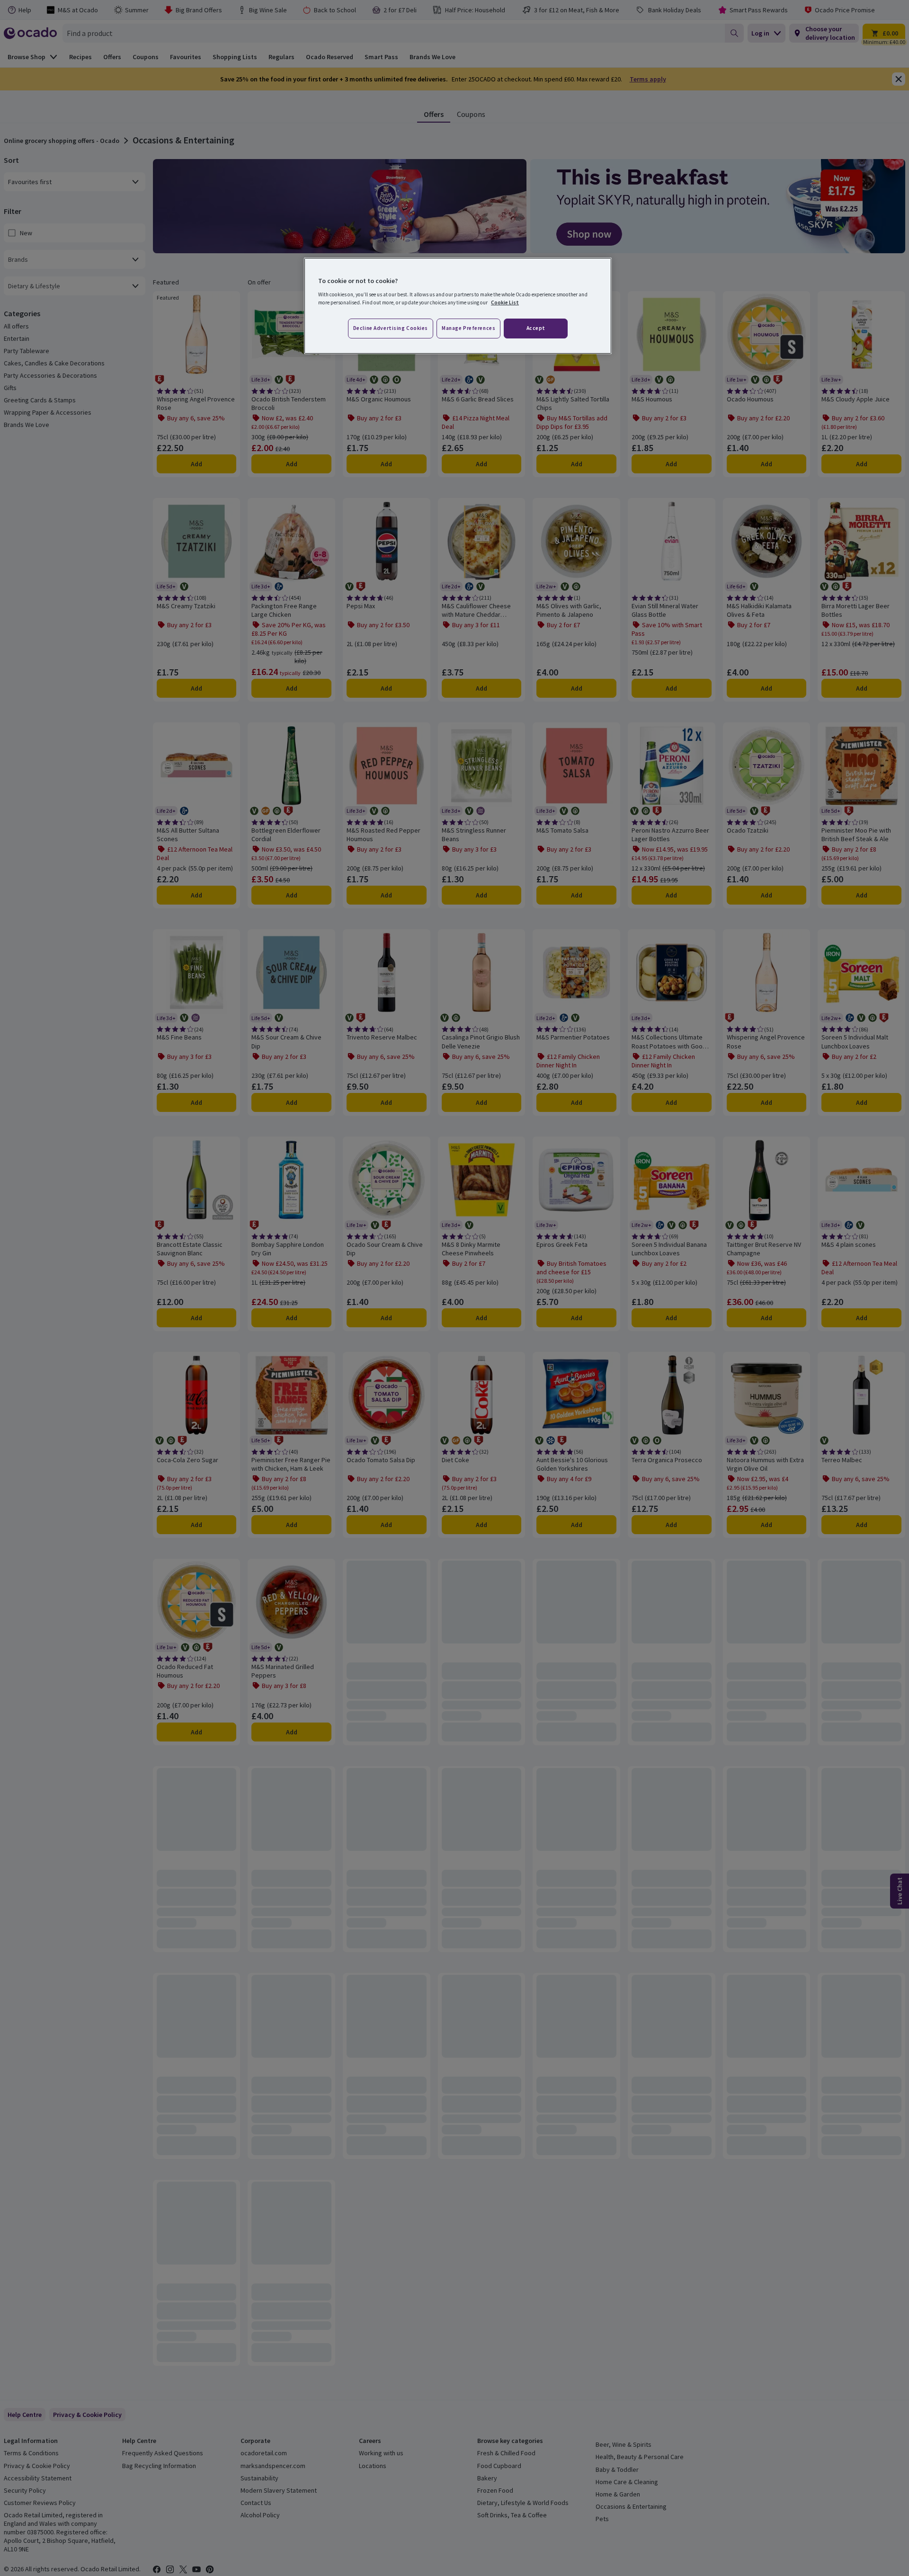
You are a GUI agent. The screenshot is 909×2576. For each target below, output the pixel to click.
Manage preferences (468, 328)
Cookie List (505, 302)
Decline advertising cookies (391, 328)
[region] (458, 306)
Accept (536, 328)
